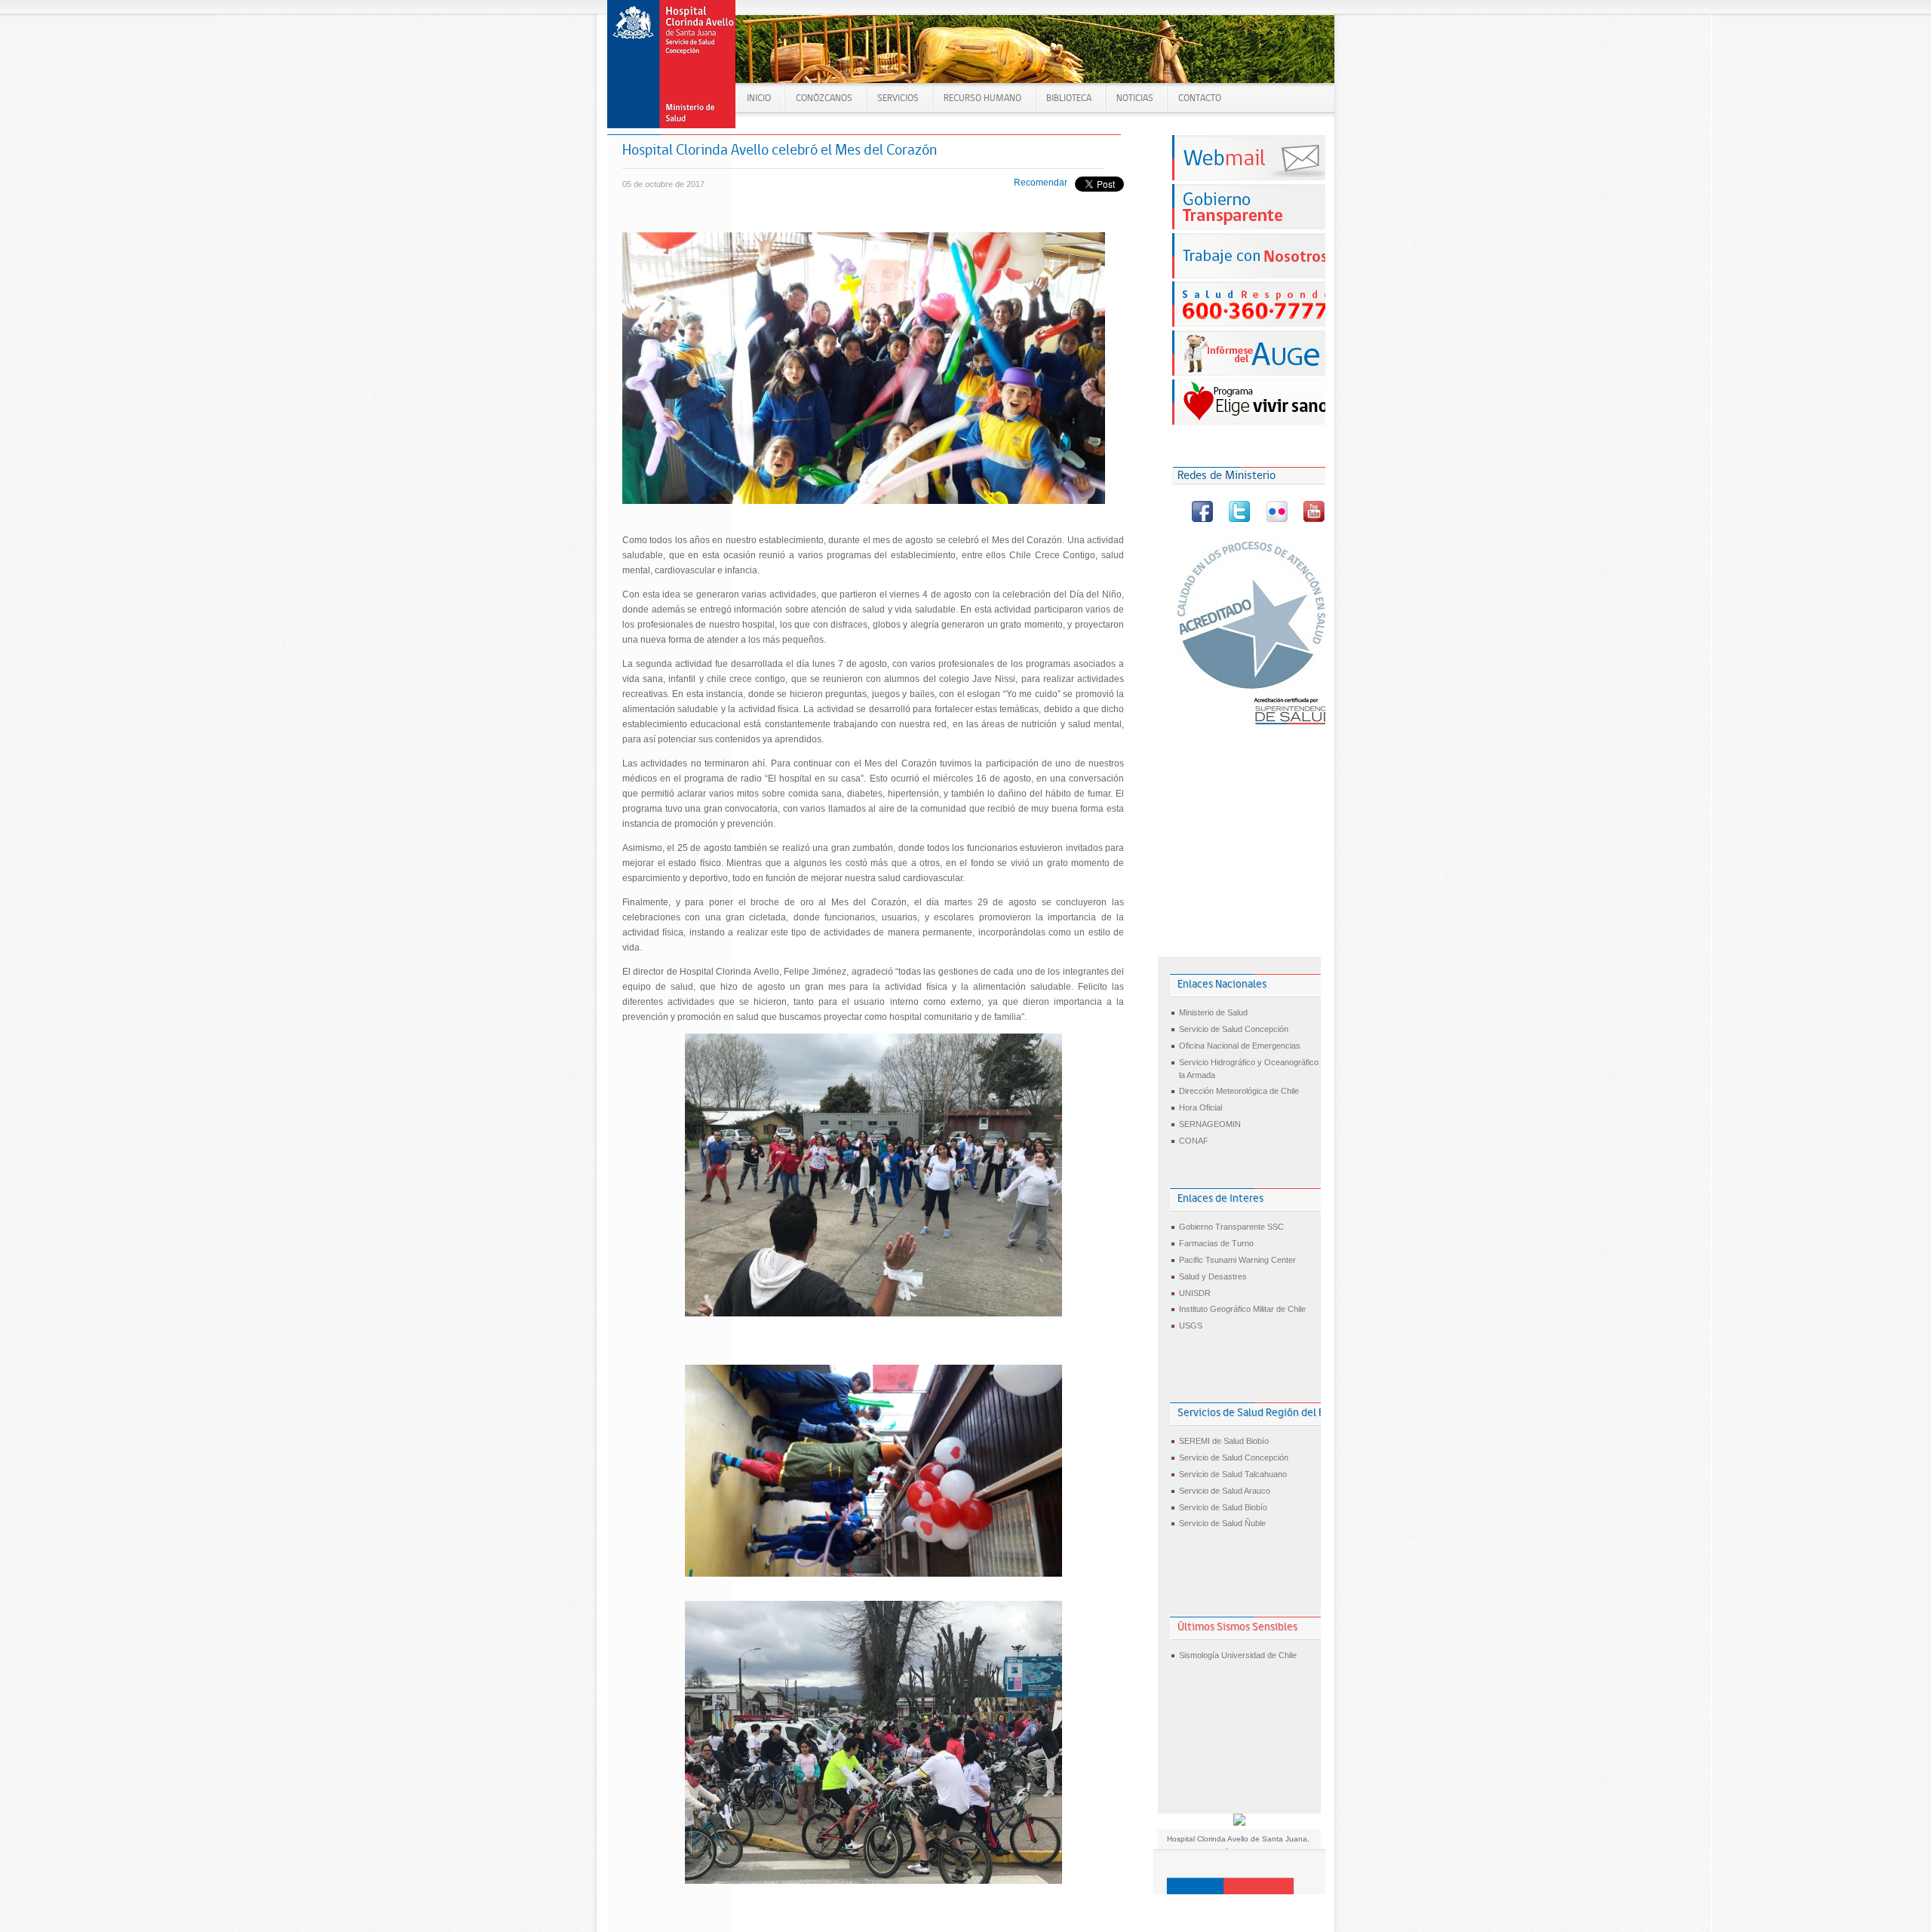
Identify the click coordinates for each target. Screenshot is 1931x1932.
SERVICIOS (898, 98)
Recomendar (1041, 183)
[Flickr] (1278, 519)
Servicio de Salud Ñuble (1222, 1523)
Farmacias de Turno (1216, 1243)
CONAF (1194, 1141)
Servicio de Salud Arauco (1225, 1491)
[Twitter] (1240, 519)
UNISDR (1195, 1293)
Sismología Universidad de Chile (1238, 1655)
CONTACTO (1200, 98)
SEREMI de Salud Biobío (1224, 1441)
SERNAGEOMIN (1210, 1124)
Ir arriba (1230, 1886)
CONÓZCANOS (824, 98)
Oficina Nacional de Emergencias (1240, 1046)
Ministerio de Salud (1213, 1012)
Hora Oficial (1200, 1107)
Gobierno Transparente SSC (1231, 1227)
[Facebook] (1203, 519)
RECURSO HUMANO (982, 98)
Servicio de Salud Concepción (1234, 1029)
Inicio (759, 98)
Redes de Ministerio (1226, 475)
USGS (1191, 1325)
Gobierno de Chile (672, 64)
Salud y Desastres (1213, 1276)
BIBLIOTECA (1069, 98)
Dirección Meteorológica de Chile (1239, 1091)
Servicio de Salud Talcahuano (1233, 1474)
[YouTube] (1314, 519)
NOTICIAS (1135, 98)
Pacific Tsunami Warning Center (1237, 1260)
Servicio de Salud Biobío (1223, 1507)
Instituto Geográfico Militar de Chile (1242, 1309)
